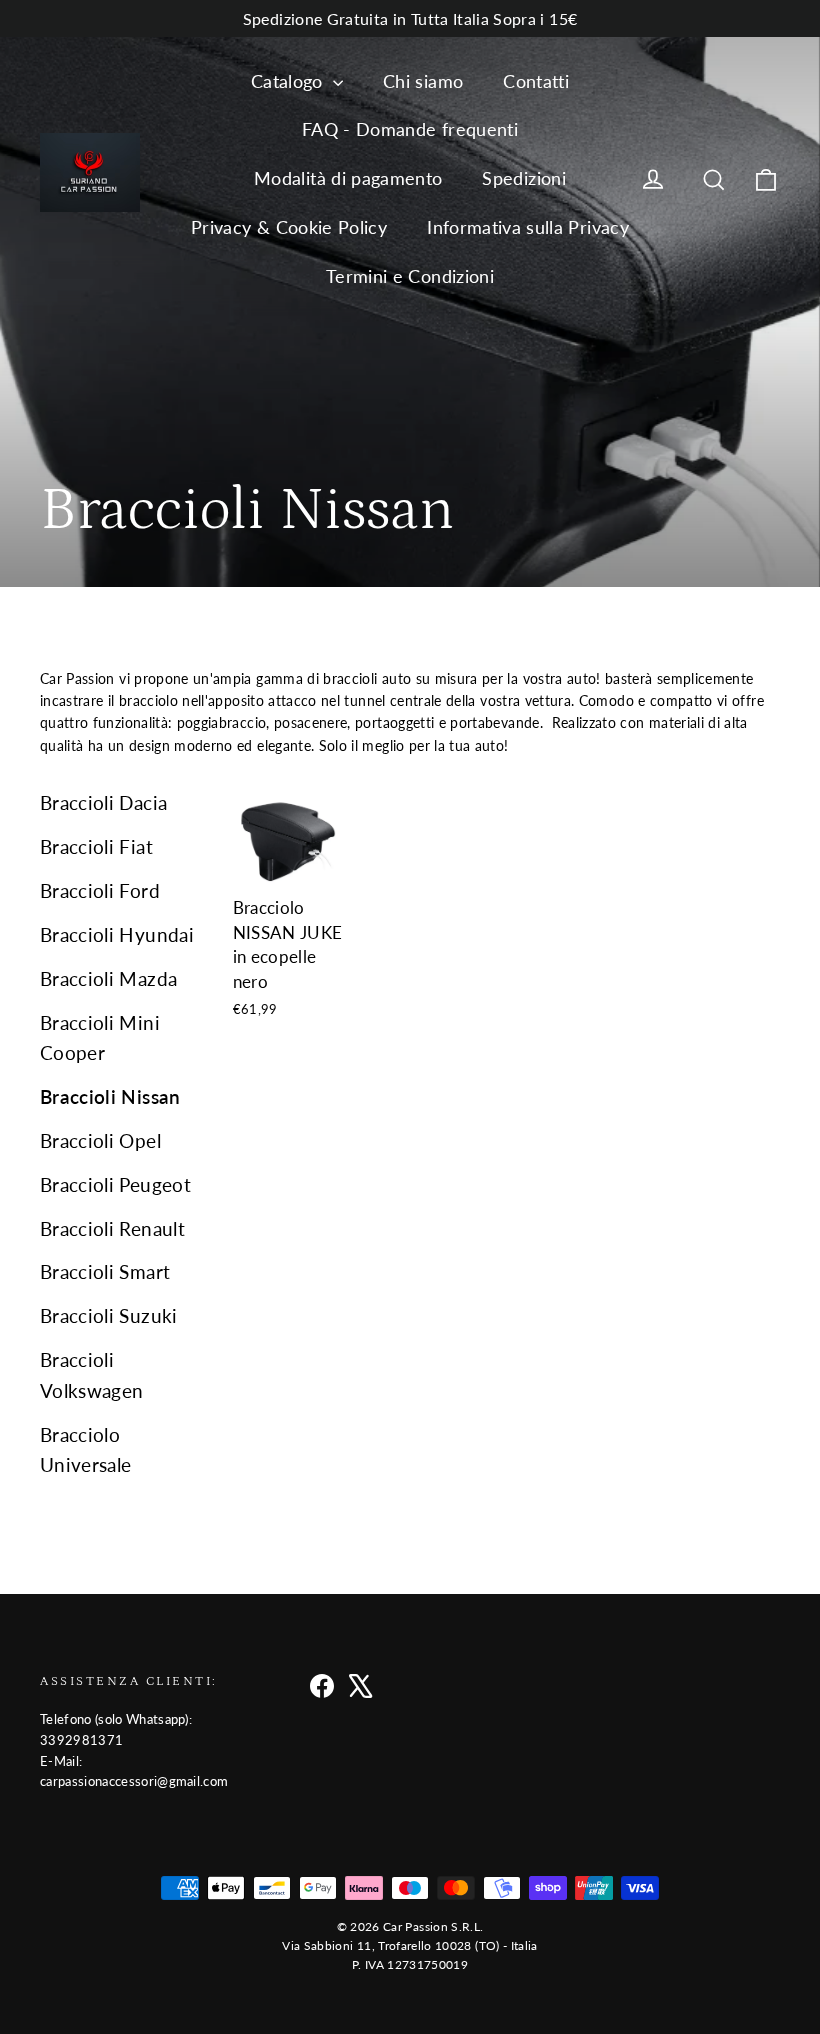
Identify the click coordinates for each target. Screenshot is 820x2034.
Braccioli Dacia (103, 802)
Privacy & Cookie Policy (289, 227)
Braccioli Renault (112, 1228)
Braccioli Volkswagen (92, 1374)
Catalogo (289, 81)
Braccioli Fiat (96, 846)
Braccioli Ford (100, 890)
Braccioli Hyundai (117, 934)
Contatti (536, 81)
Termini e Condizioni (410, 276)
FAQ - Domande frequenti (410, 129)
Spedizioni (524, 178)
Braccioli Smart (105, 1271)
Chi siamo (423, 81)
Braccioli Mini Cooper (100, 1037)
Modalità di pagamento (348, 178)
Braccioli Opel (100, 1140)
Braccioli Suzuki (109, 1315)
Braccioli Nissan (110, 1096)
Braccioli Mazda (108, 978)
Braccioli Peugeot (115, 1184)
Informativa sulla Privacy (528, 227)
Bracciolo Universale (86, 1449)
